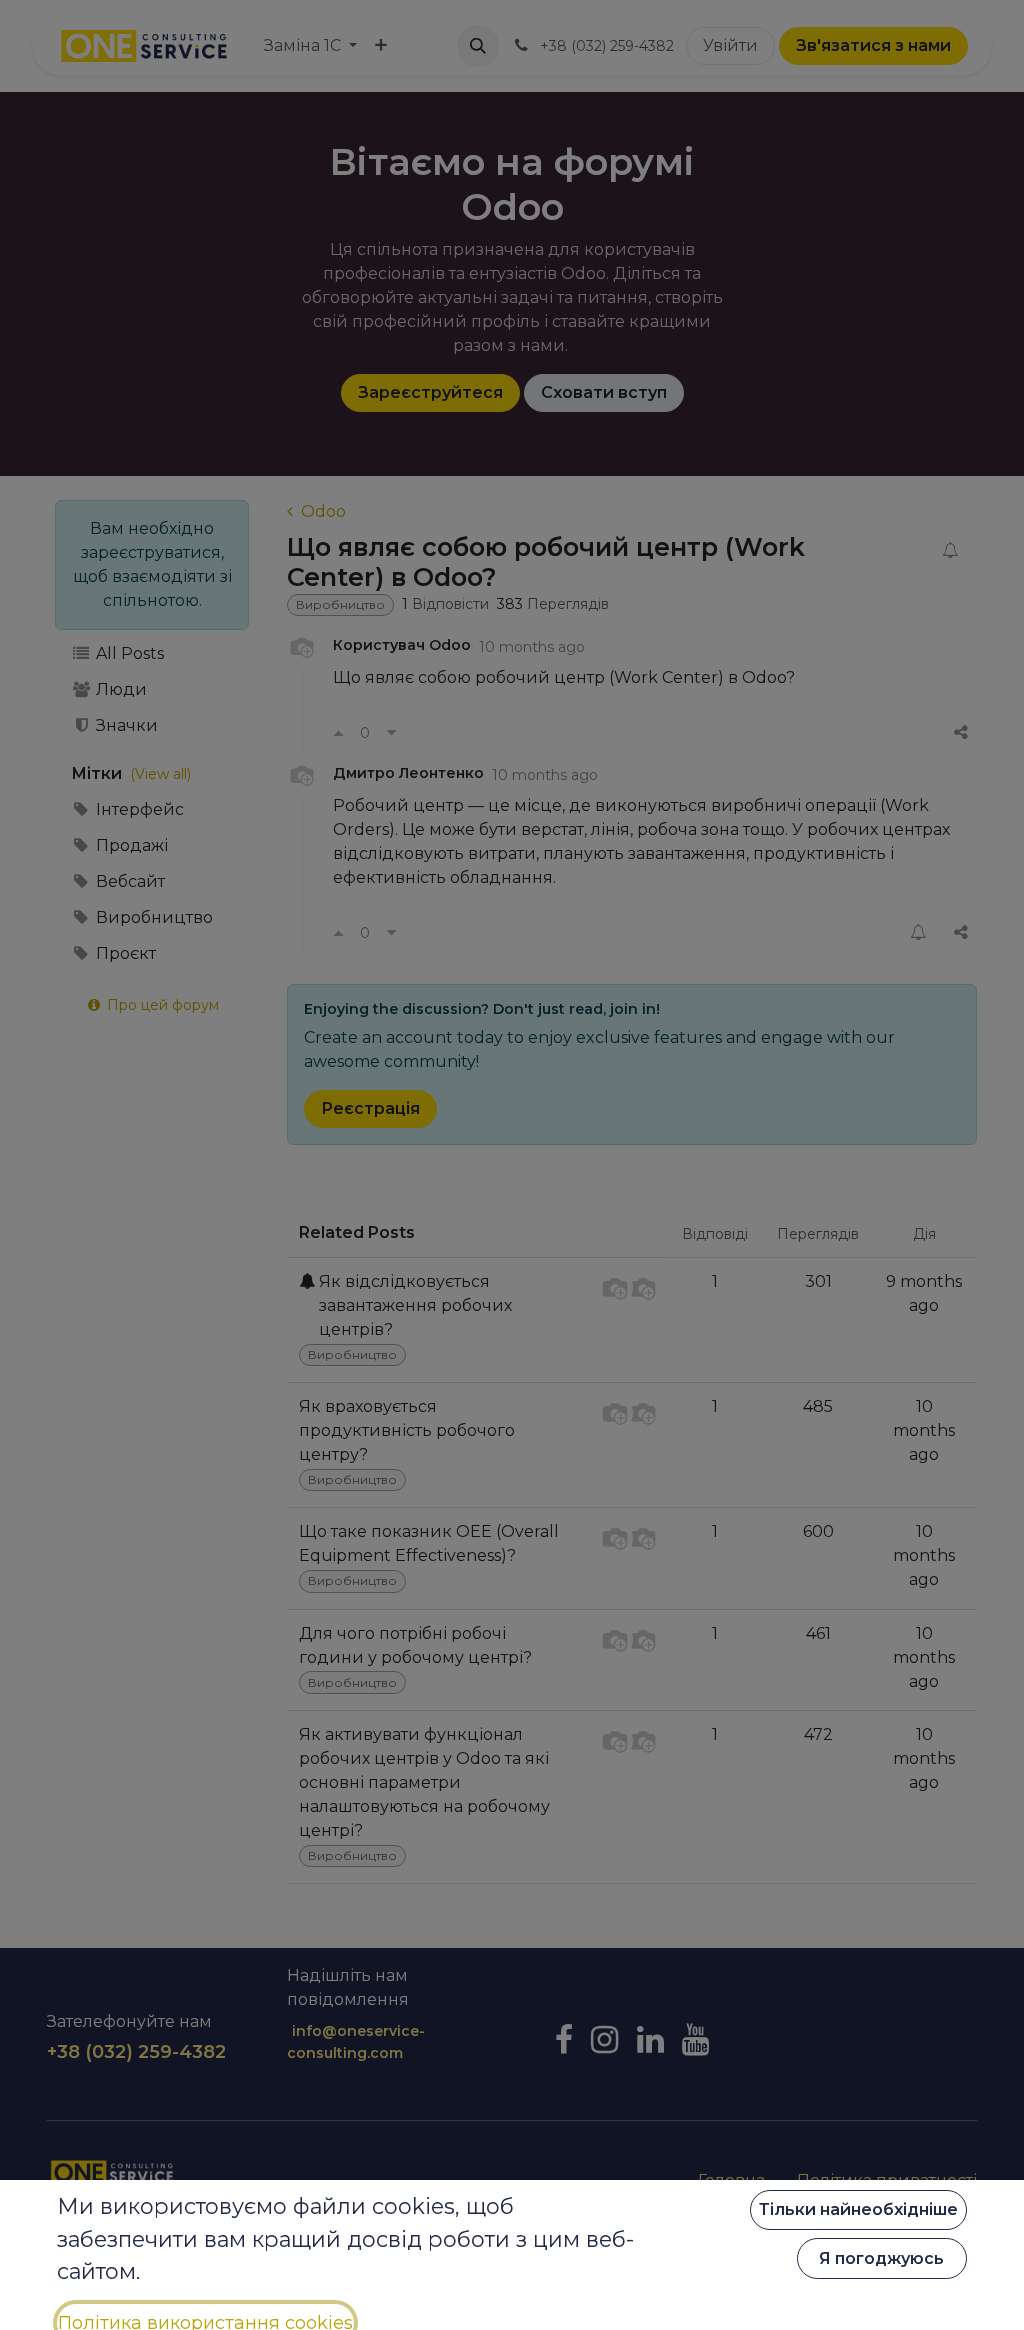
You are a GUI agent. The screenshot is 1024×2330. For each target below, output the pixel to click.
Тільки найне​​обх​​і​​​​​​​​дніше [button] (858, 2209)
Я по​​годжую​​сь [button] (881, 2258)
